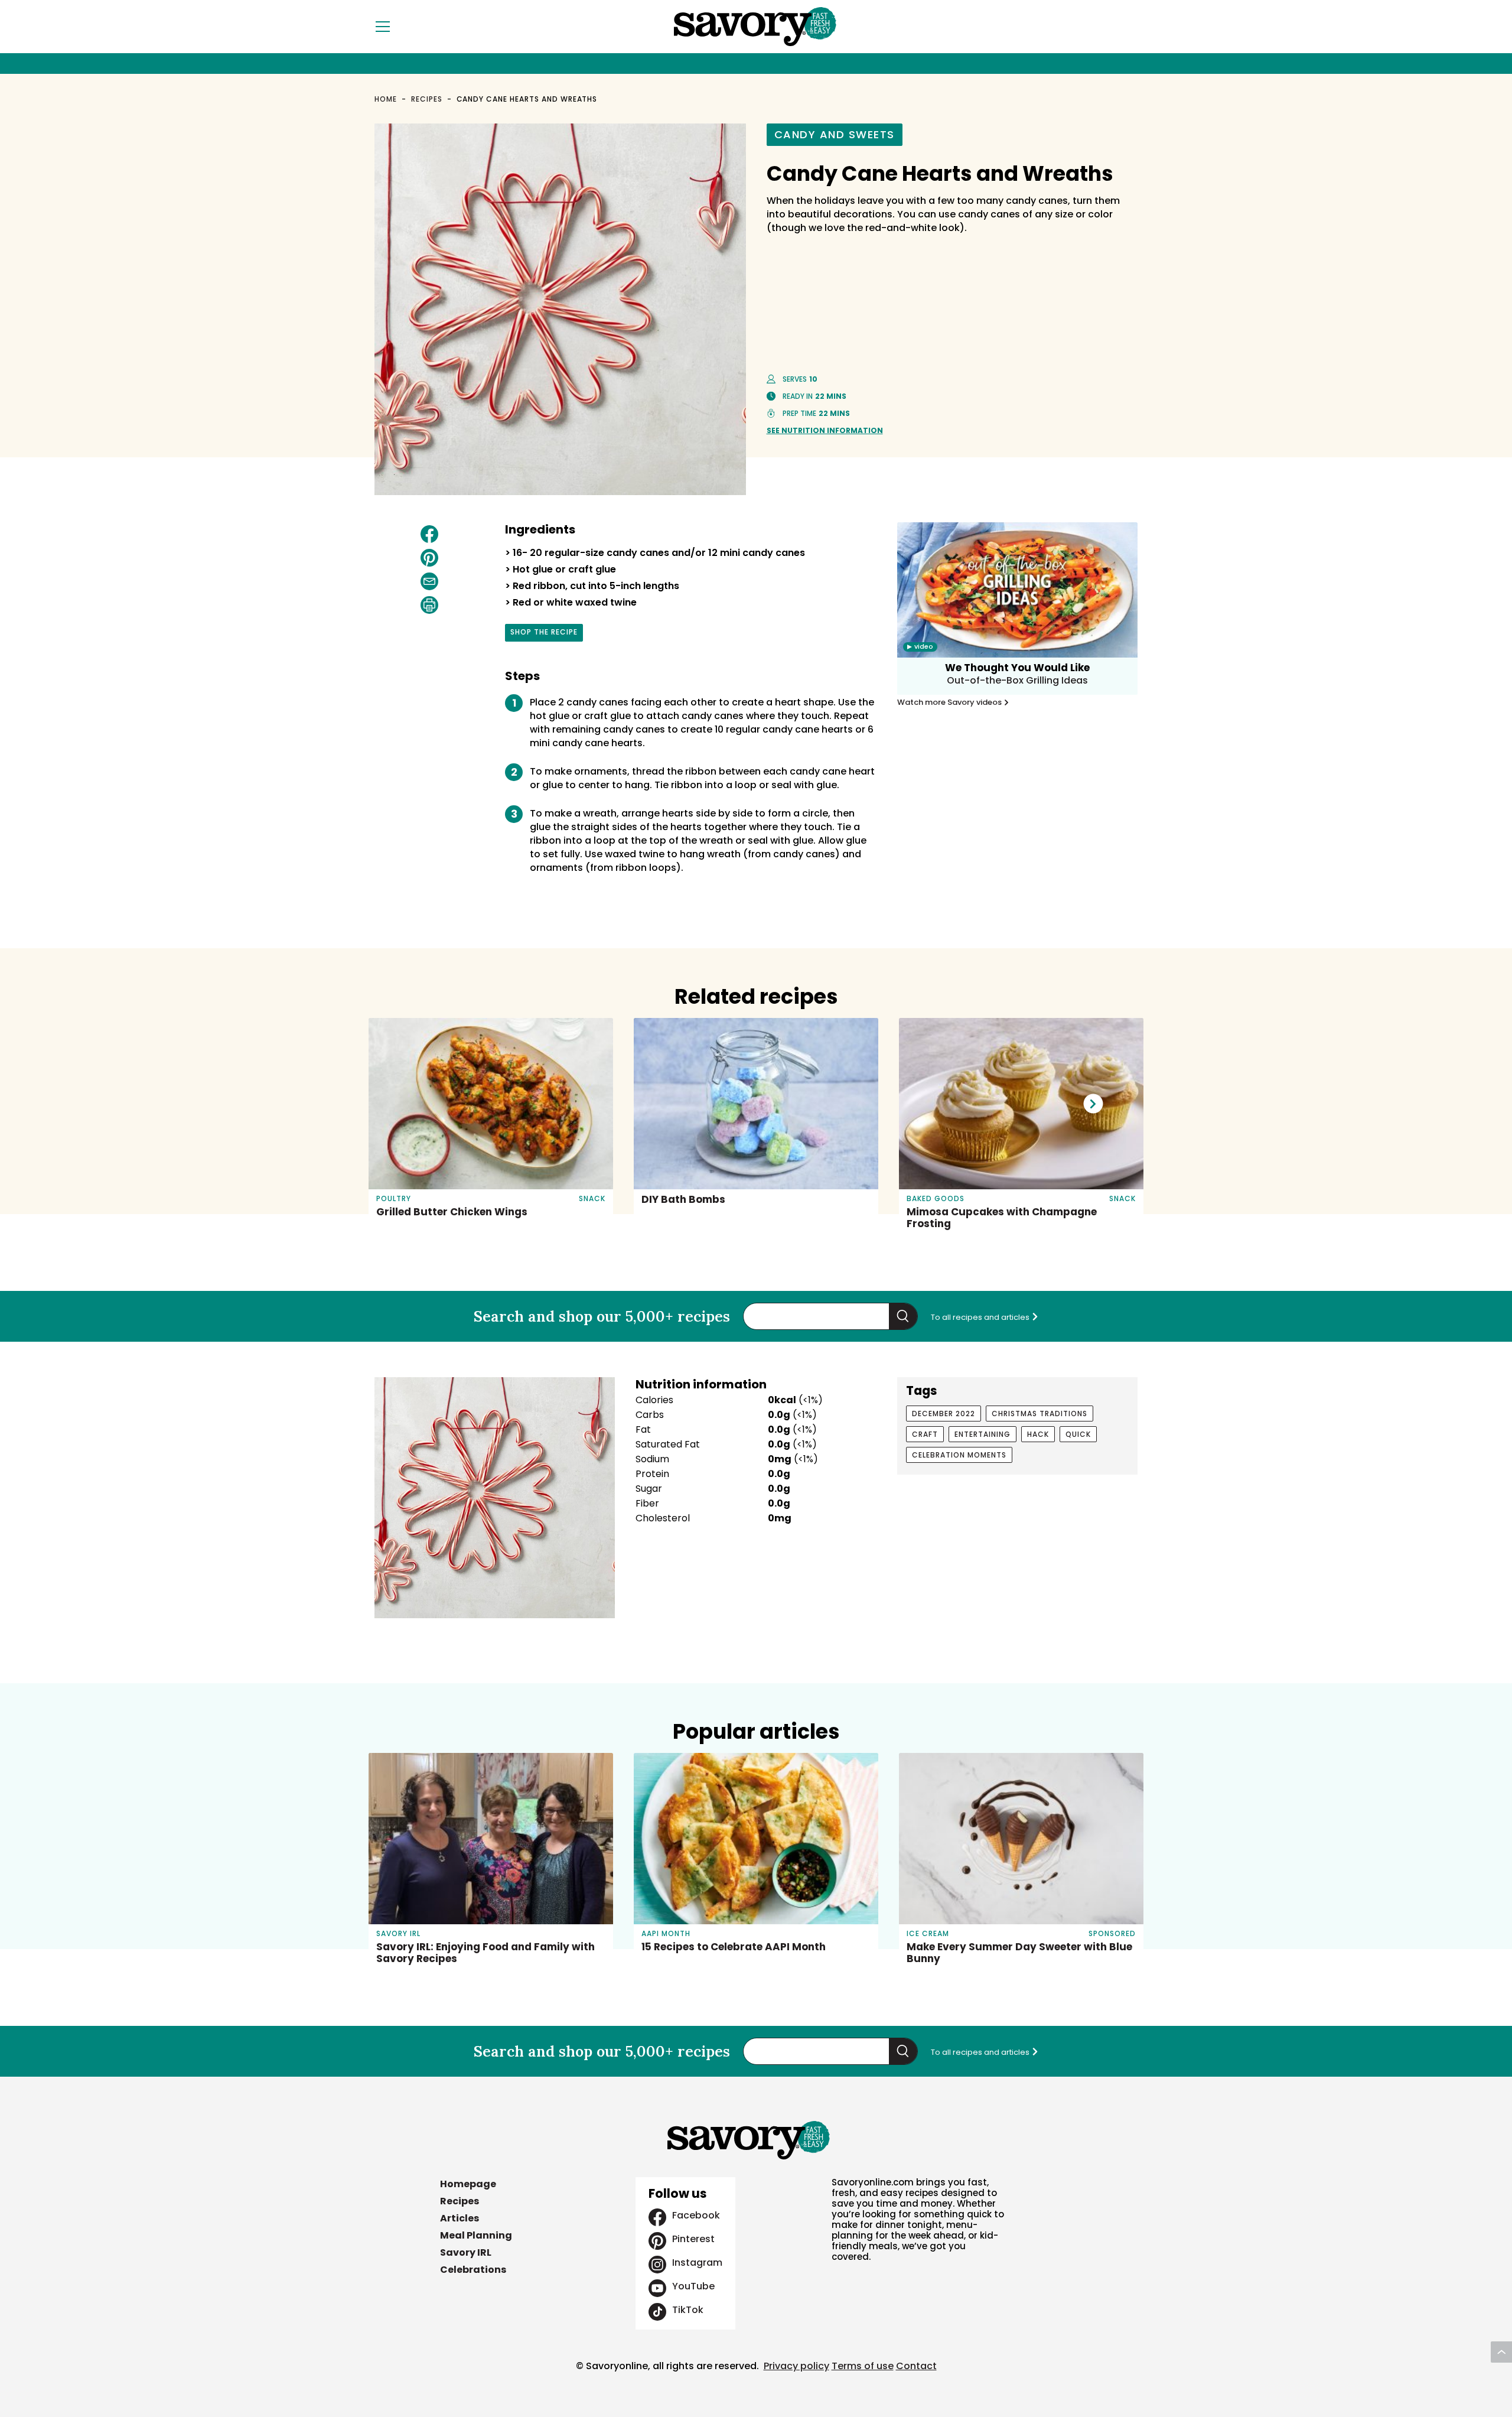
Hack (1038, 1434)
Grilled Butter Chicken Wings (452, 1212)
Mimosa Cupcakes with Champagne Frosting (1002, 1218)
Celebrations (473, 2270)
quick (1078, 1434)
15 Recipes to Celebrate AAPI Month (734, 1947)
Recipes (427, 99)
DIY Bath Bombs (683, 1199)
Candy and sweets (835, 134)
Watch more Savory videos (950, 702)
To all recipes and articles (981, 1317)
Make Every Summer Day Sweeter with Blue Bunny (1019, 1953)
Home (386, 99)
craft (925, 1434)
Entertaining (983, 1434)
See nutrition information (825, 430)
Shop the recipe (544, 634)
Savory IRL (466, 2252)
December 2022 (944, 1414)
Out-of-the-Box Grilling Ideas (1017, 680)
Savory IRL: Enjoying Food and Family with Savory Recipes (485, 1953)
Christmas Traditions (1039, 1414)
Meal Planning (476, 2235)
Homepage (468, 2184)
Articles (460, 2218)
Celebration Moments (959, 1455)
